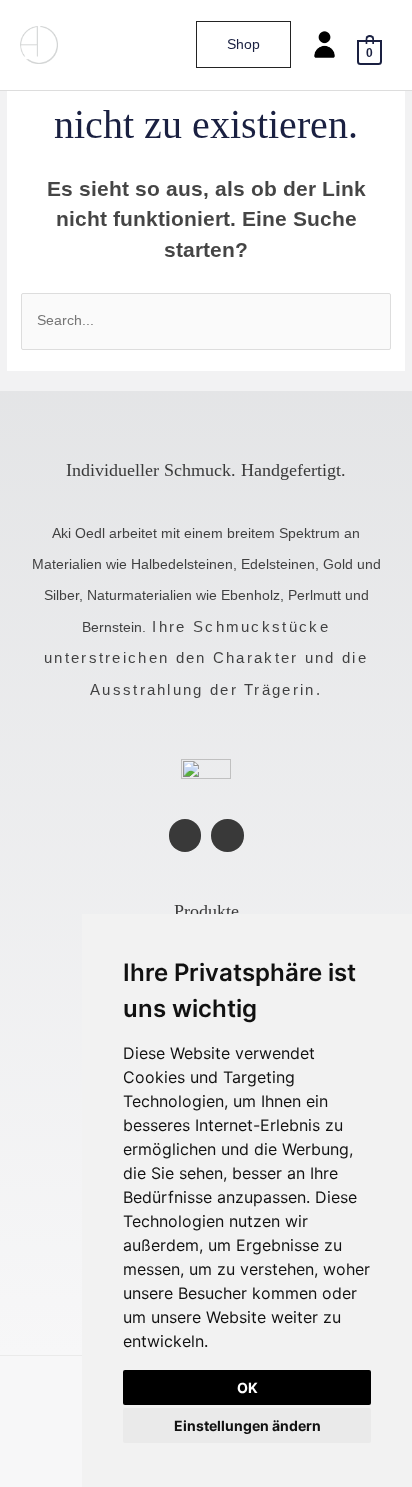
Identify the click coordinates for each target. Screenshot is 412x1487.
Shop (243, 44)
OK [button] (247, 1387)
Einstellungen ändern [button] (247, 1425)
